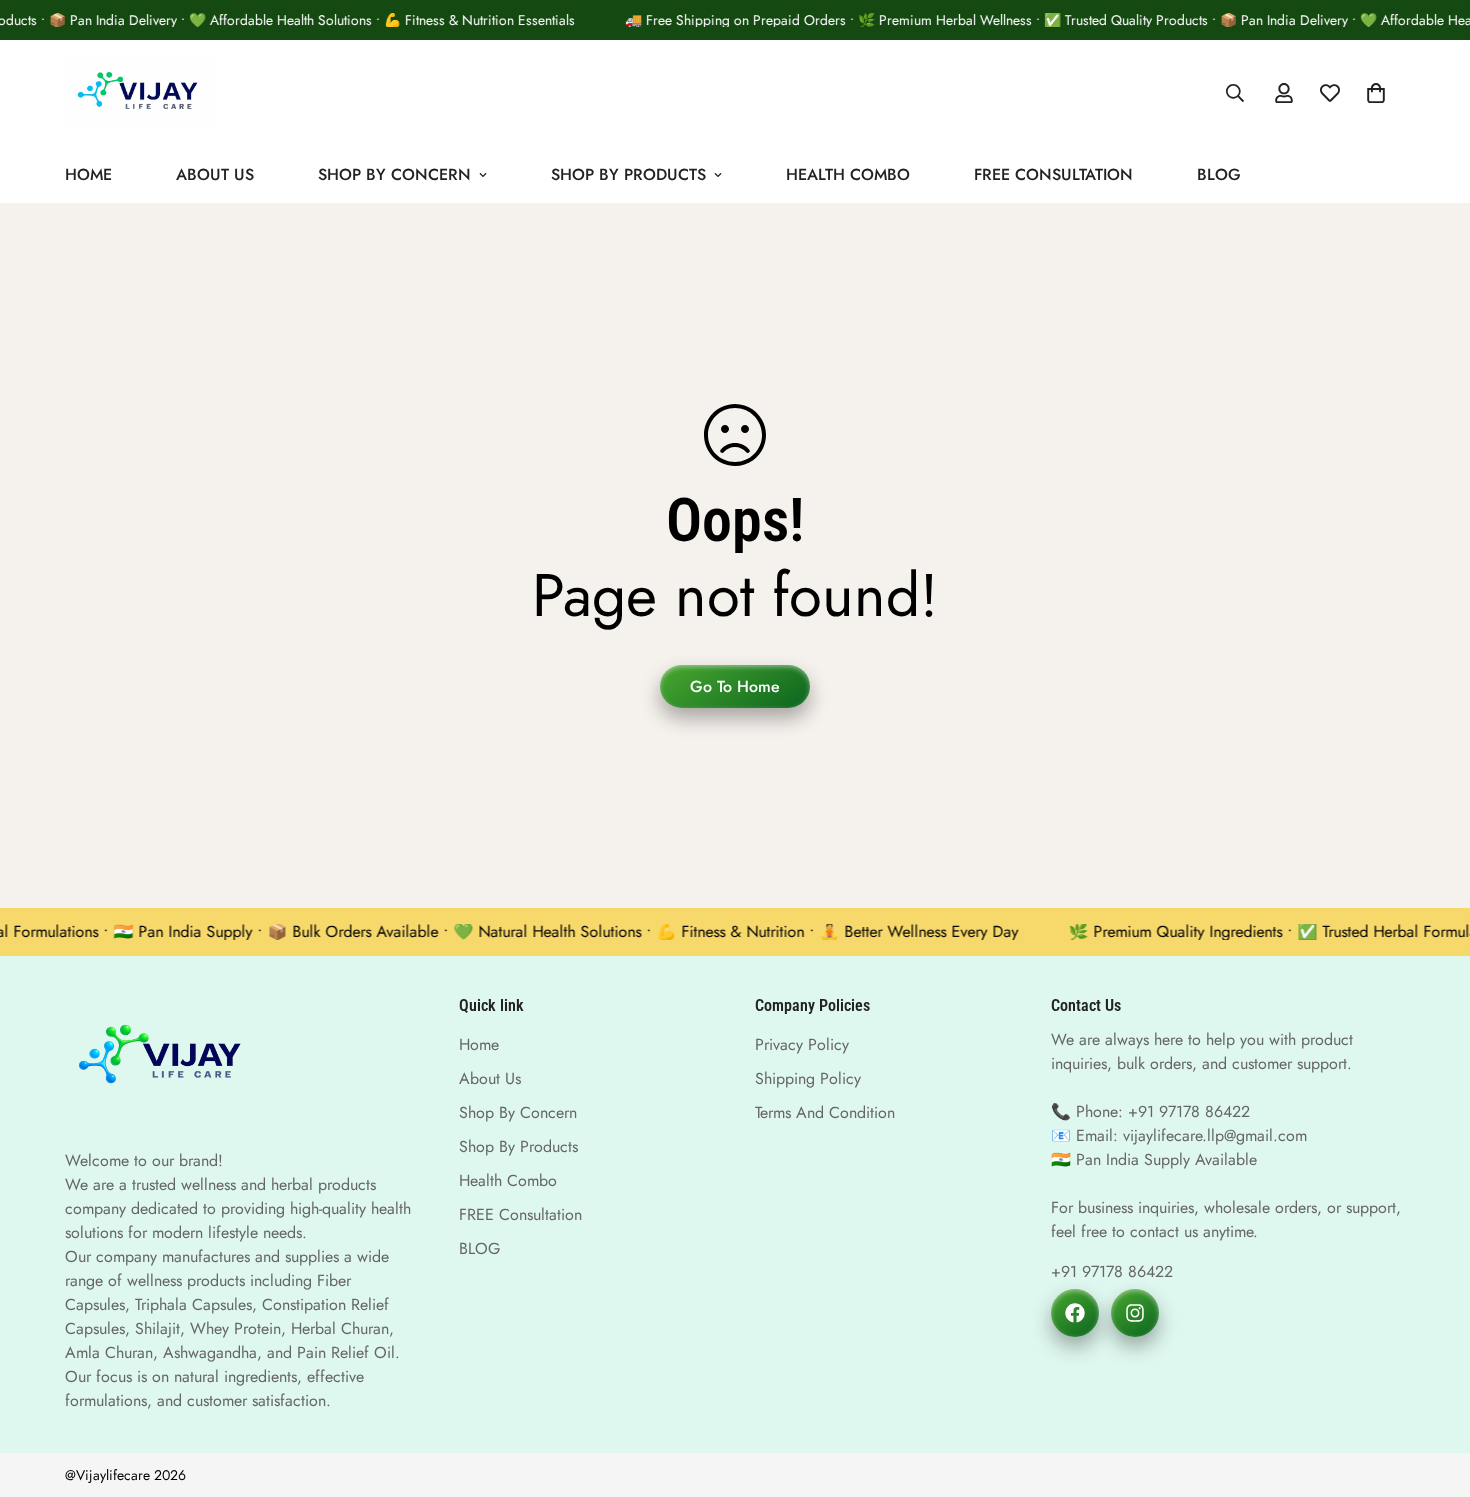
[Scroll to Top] (1431, 1388)
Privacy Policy (802, 1044)
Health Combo (848, 173)
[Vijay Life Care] (140, 93)
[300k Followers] (1075, 1313)
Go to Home (735, 686)
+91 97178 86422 (1112, 1271)
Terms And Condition (825, 1112)
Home (88, 173)
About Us (215, 173)
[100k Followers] (1135, 1313)
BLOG (1219, 173)
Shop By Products (628, 173)
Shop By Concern (394, 173)
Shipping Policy (808, 1078)
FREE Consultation (1053, 173)
